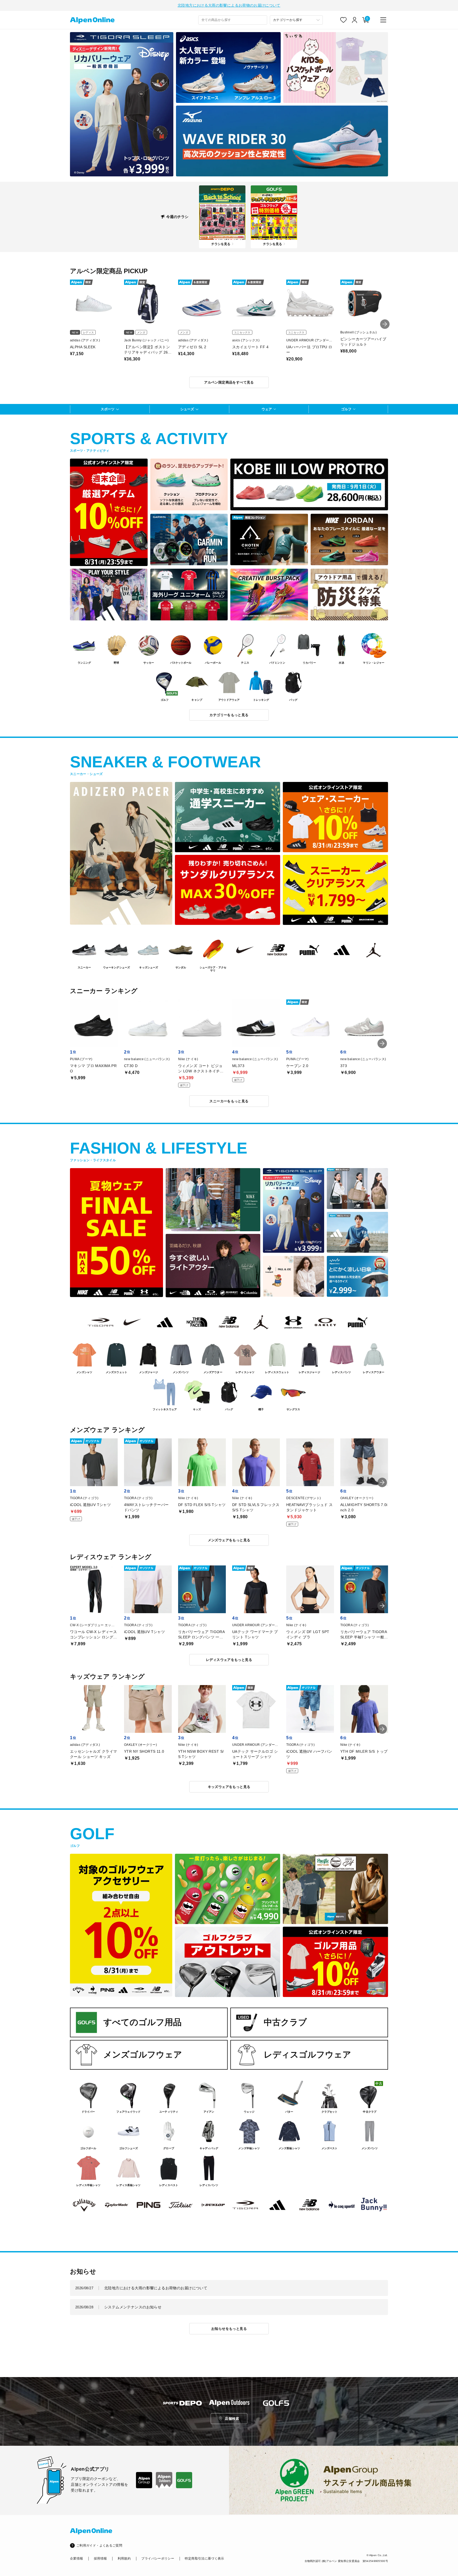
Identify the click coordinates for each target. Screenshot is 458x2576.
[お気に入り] (343, 20)
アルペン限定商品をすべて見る (229, 382)
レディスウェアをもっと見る (229, 1660)
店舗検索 (232, 2419)
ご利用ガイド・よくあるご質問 (99, 2545)
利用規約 (124, 2558)
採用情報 (100, 2558)
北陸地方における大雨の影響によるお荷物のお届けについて (229, 5)
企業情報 (76, 2558)
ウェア (267, 409)
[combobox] (233, 20)
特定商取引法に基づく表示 (204, 2558)
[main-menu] (383, 20)
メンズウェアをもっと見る (229, 1540)
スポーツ (108, 409)
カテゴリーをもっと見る (229, 715)
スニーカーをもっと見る (229, 1101)
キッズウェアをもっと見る (229, 1787)
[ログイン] (355, 20)
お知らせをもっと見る (229, 2329)
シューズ (187, 409)
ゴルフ (346, 409)
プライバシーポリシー (158, 2558)
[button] (385, 324)
